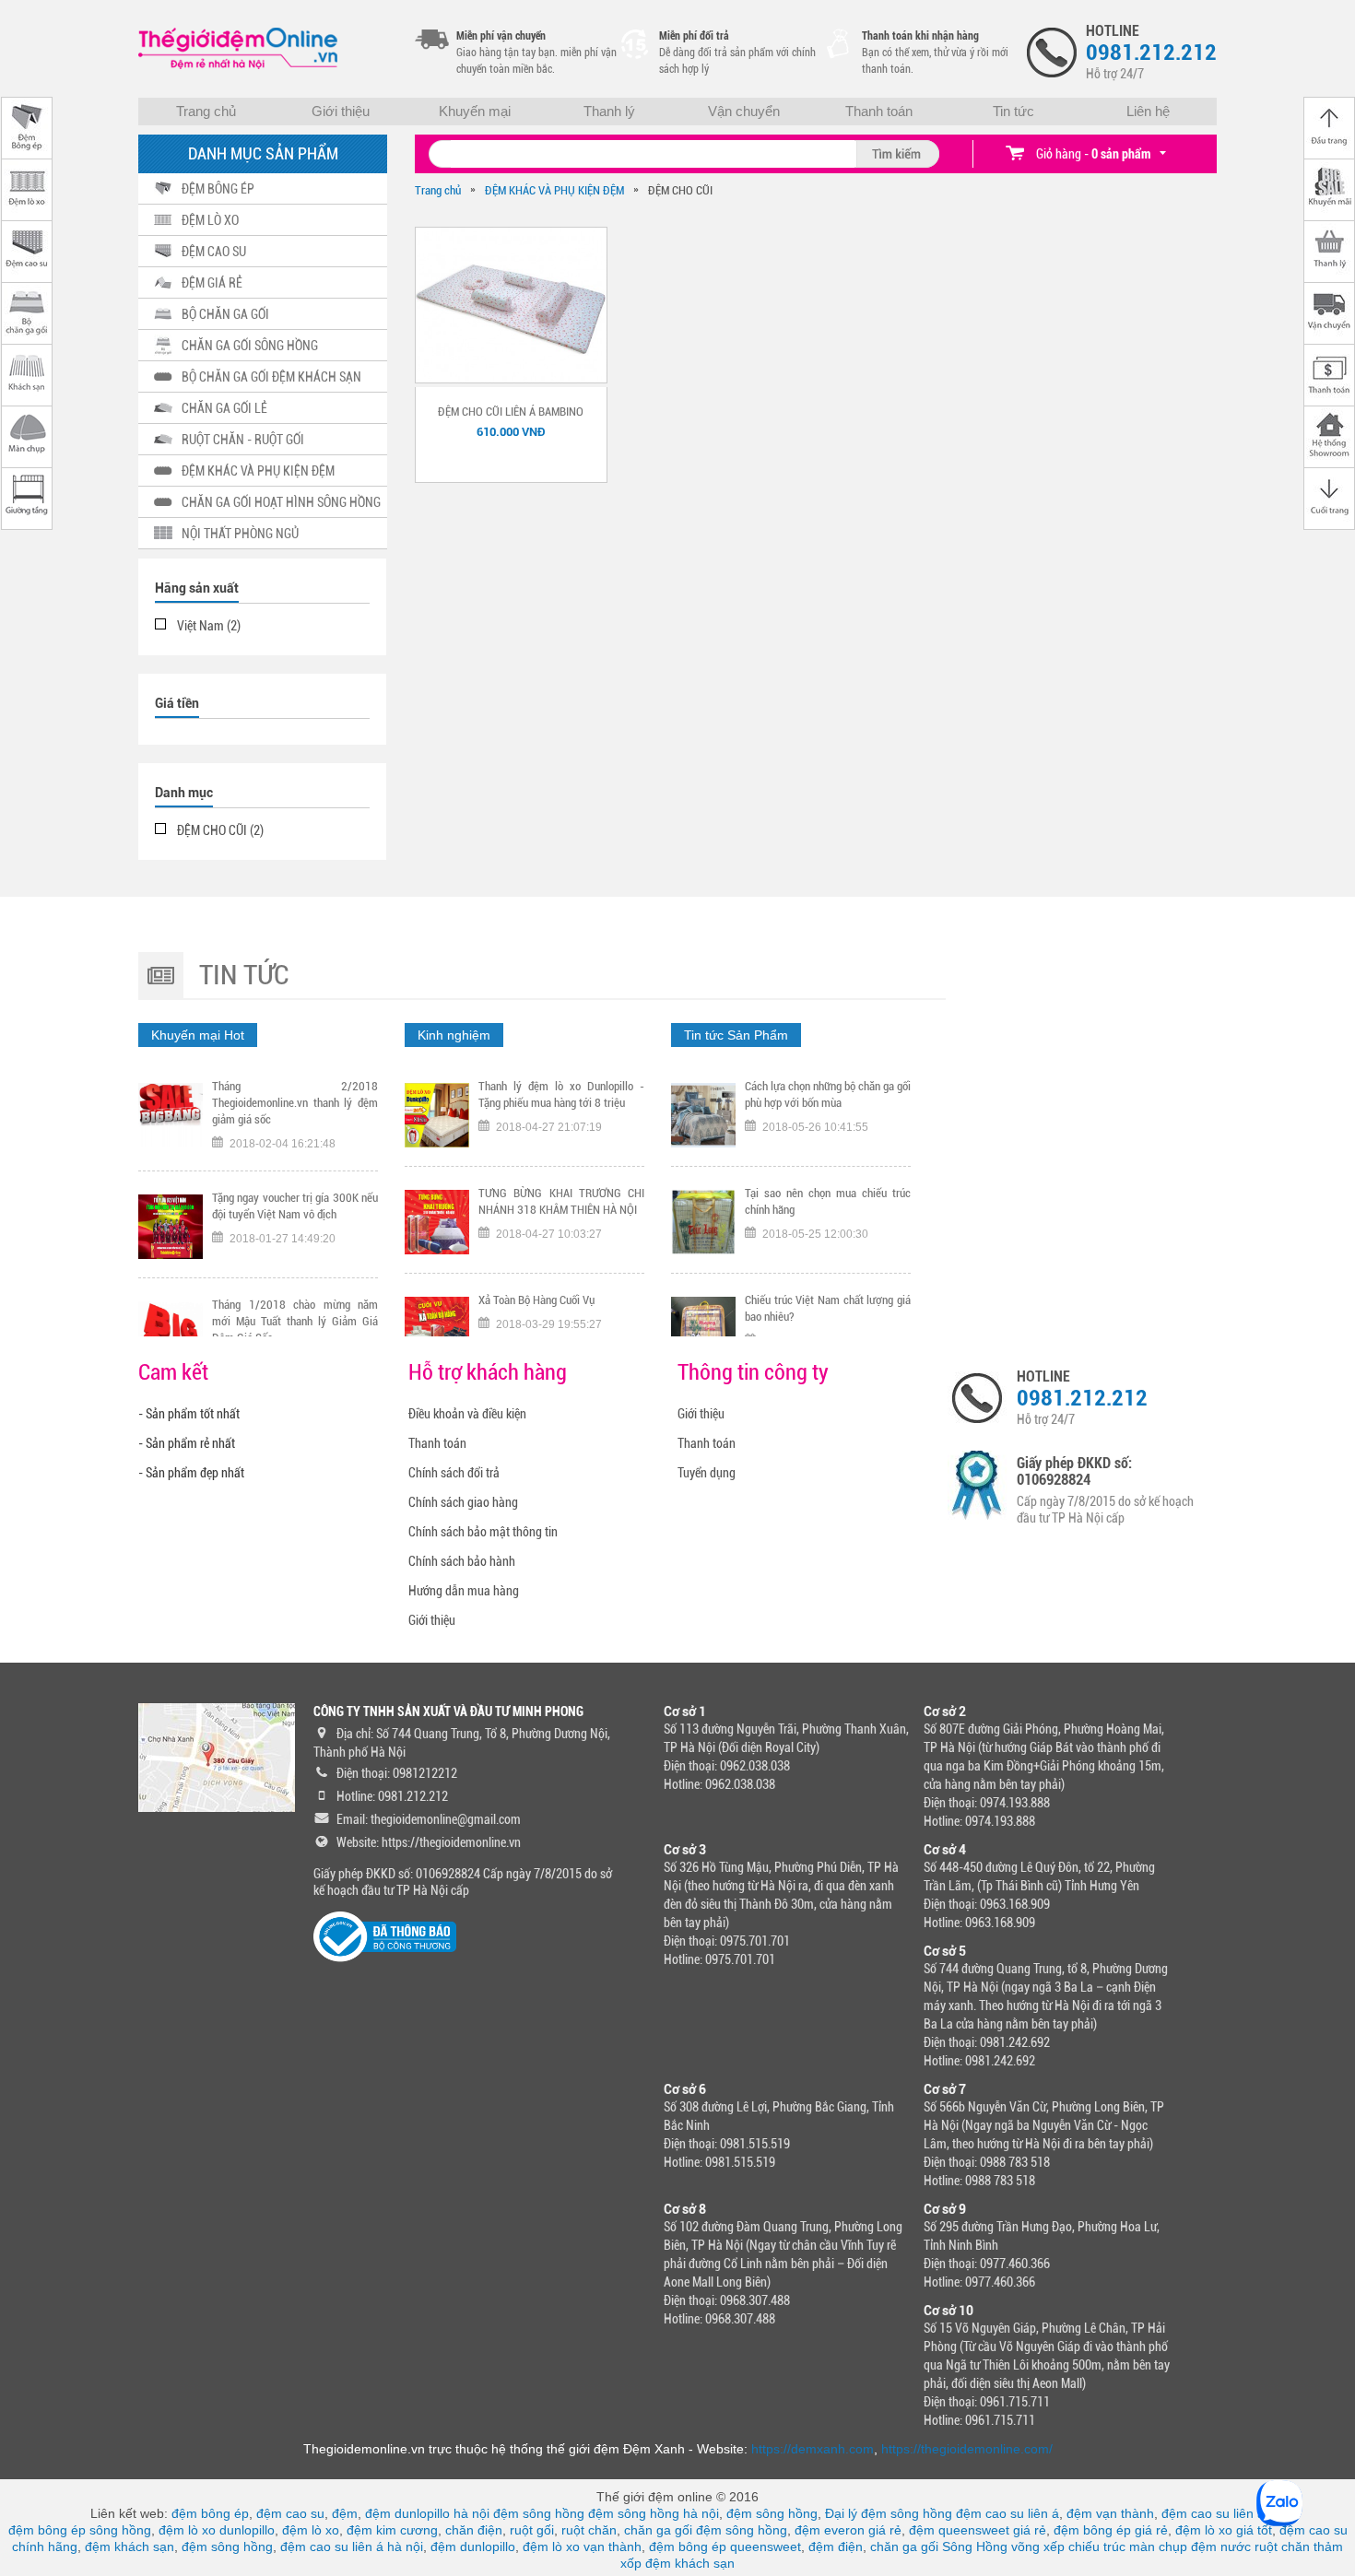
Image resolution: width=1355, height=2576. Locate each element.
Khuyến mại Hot (198, 1035)
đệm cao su (290, 2513)
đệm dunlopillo (473, 2547)
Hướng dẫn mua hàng (464, 1591)
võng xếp (1038, 2547)
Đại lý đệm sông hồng (889, 2513)
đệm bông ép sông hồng (80, 2530)
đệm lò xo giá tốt (1224, 2530)
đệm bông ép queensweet (725, 2547)
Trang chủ (206, 111)
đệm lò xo (311, 2530)
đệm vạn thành (1110, 2513)
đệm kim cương (392, 2530)
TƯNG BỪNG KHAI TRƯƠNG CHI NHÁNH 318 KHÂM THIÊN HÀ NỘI (561, 1094)
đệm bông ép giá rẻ (1111, 2530)
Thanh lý (609, 111)
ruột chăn (589, 2530)
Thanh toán (879, 111)
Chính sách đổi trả (454, 1473)
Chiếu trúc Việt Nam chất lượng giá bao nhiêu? (828, 1201)
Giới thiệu (341, 111)
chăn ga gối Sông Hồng (939, 2547)
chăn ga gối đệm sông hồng (706, 2530)
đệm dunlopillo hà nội (427, 2513)
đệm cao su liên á (1007, 2513)
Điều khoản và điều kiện (467, 1414)
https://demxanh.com (813, 2449)
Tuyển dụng (707, 1473)
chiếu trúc (1097, 2547)
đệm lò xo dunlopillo (217, 2530)
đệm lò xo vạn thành (582, 2547)
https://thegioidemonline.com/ (967, 2449)
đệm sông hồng (539, 2513)
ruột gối (532, 2530)
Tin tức (1013, 111)
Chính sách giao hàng (463, 1502)
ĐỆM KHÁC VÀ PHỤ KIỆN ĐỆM (554, 190)
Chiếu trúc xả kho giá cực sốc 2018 (561, 1300)
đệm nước (1221, 2547)
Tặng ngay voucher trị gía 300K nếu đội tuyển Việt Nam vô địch (295, 1094)
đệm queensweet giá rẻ (978, 2530)
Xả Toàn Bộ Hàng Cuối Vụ (536, 1193)
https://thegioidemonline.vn (451, 1842)
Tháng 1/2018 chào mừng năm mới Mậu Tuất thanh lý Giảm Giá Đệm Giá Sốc (295, 1210)
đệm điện (836, 2547)
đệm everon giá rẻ (848, 2530)
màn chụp (1158, 2547)
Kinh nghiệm (454, 1035)
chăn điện (474, 2530)
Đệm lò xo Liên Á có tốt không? (817, 1300)
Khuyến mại (475, 111)
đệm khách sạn (130, 2547)
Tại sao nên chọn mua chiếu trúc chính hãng (828, 1094)
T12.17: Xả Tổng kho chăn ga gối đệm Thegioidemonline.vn (295, 1313)
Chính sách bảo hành (462, 1561)
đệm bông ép (210, 2513)
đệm (345, 2513)
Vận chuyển (744, 111)
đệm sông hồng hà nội (654, 2513)
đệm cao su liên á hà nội (352, 2547)
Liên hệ (1148, 111)
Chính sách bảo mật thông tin (483, 1532)
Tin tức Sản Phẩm (736, 1035)
